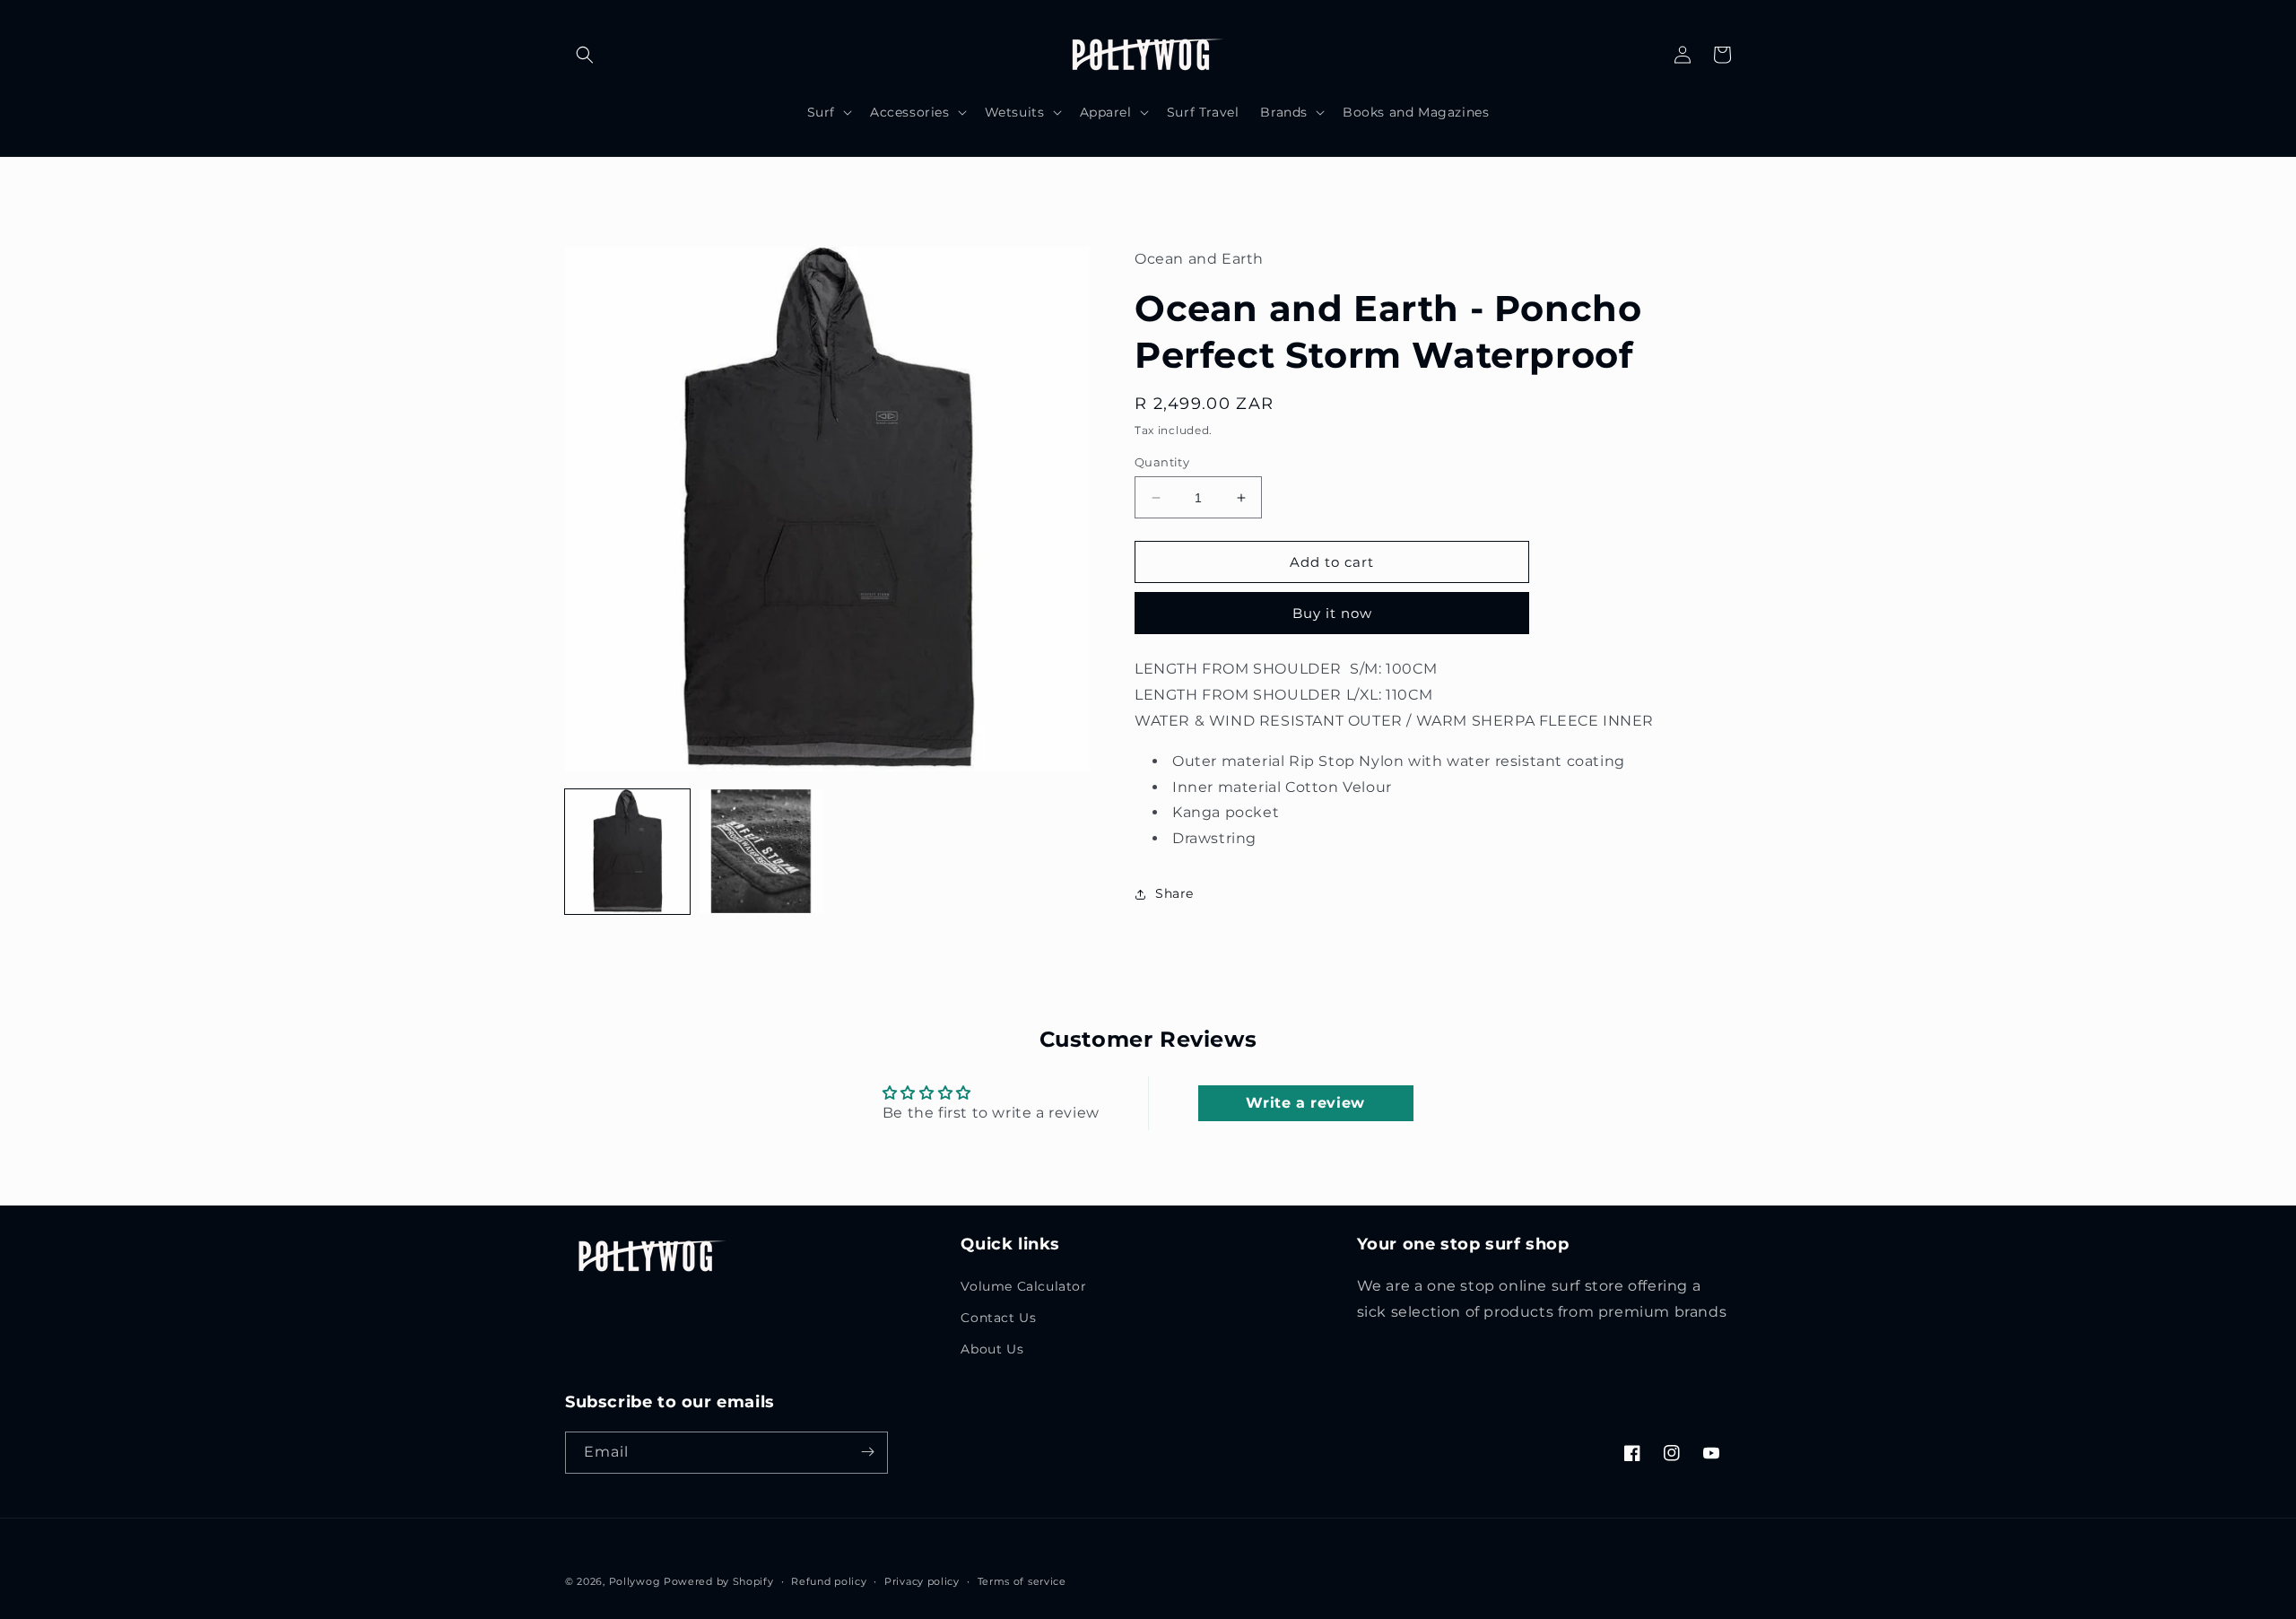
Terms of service (1022, 1581)
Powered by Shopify (719, 1581)
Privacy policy (922, 1581)
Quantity (1162, 462)
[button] (585, 55)
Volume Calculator (1023, 1285)
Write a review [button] (1305, 1103)
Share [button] (1174, 893)
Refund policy (829, 1581)
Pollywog (635, 1581)
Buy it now (1332, 613)
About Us (992, 1348)
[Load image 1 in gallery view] (627, 852)
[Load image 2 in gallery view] (761, 852)
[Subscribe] (867, 1452)
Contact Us (998, 1317)
